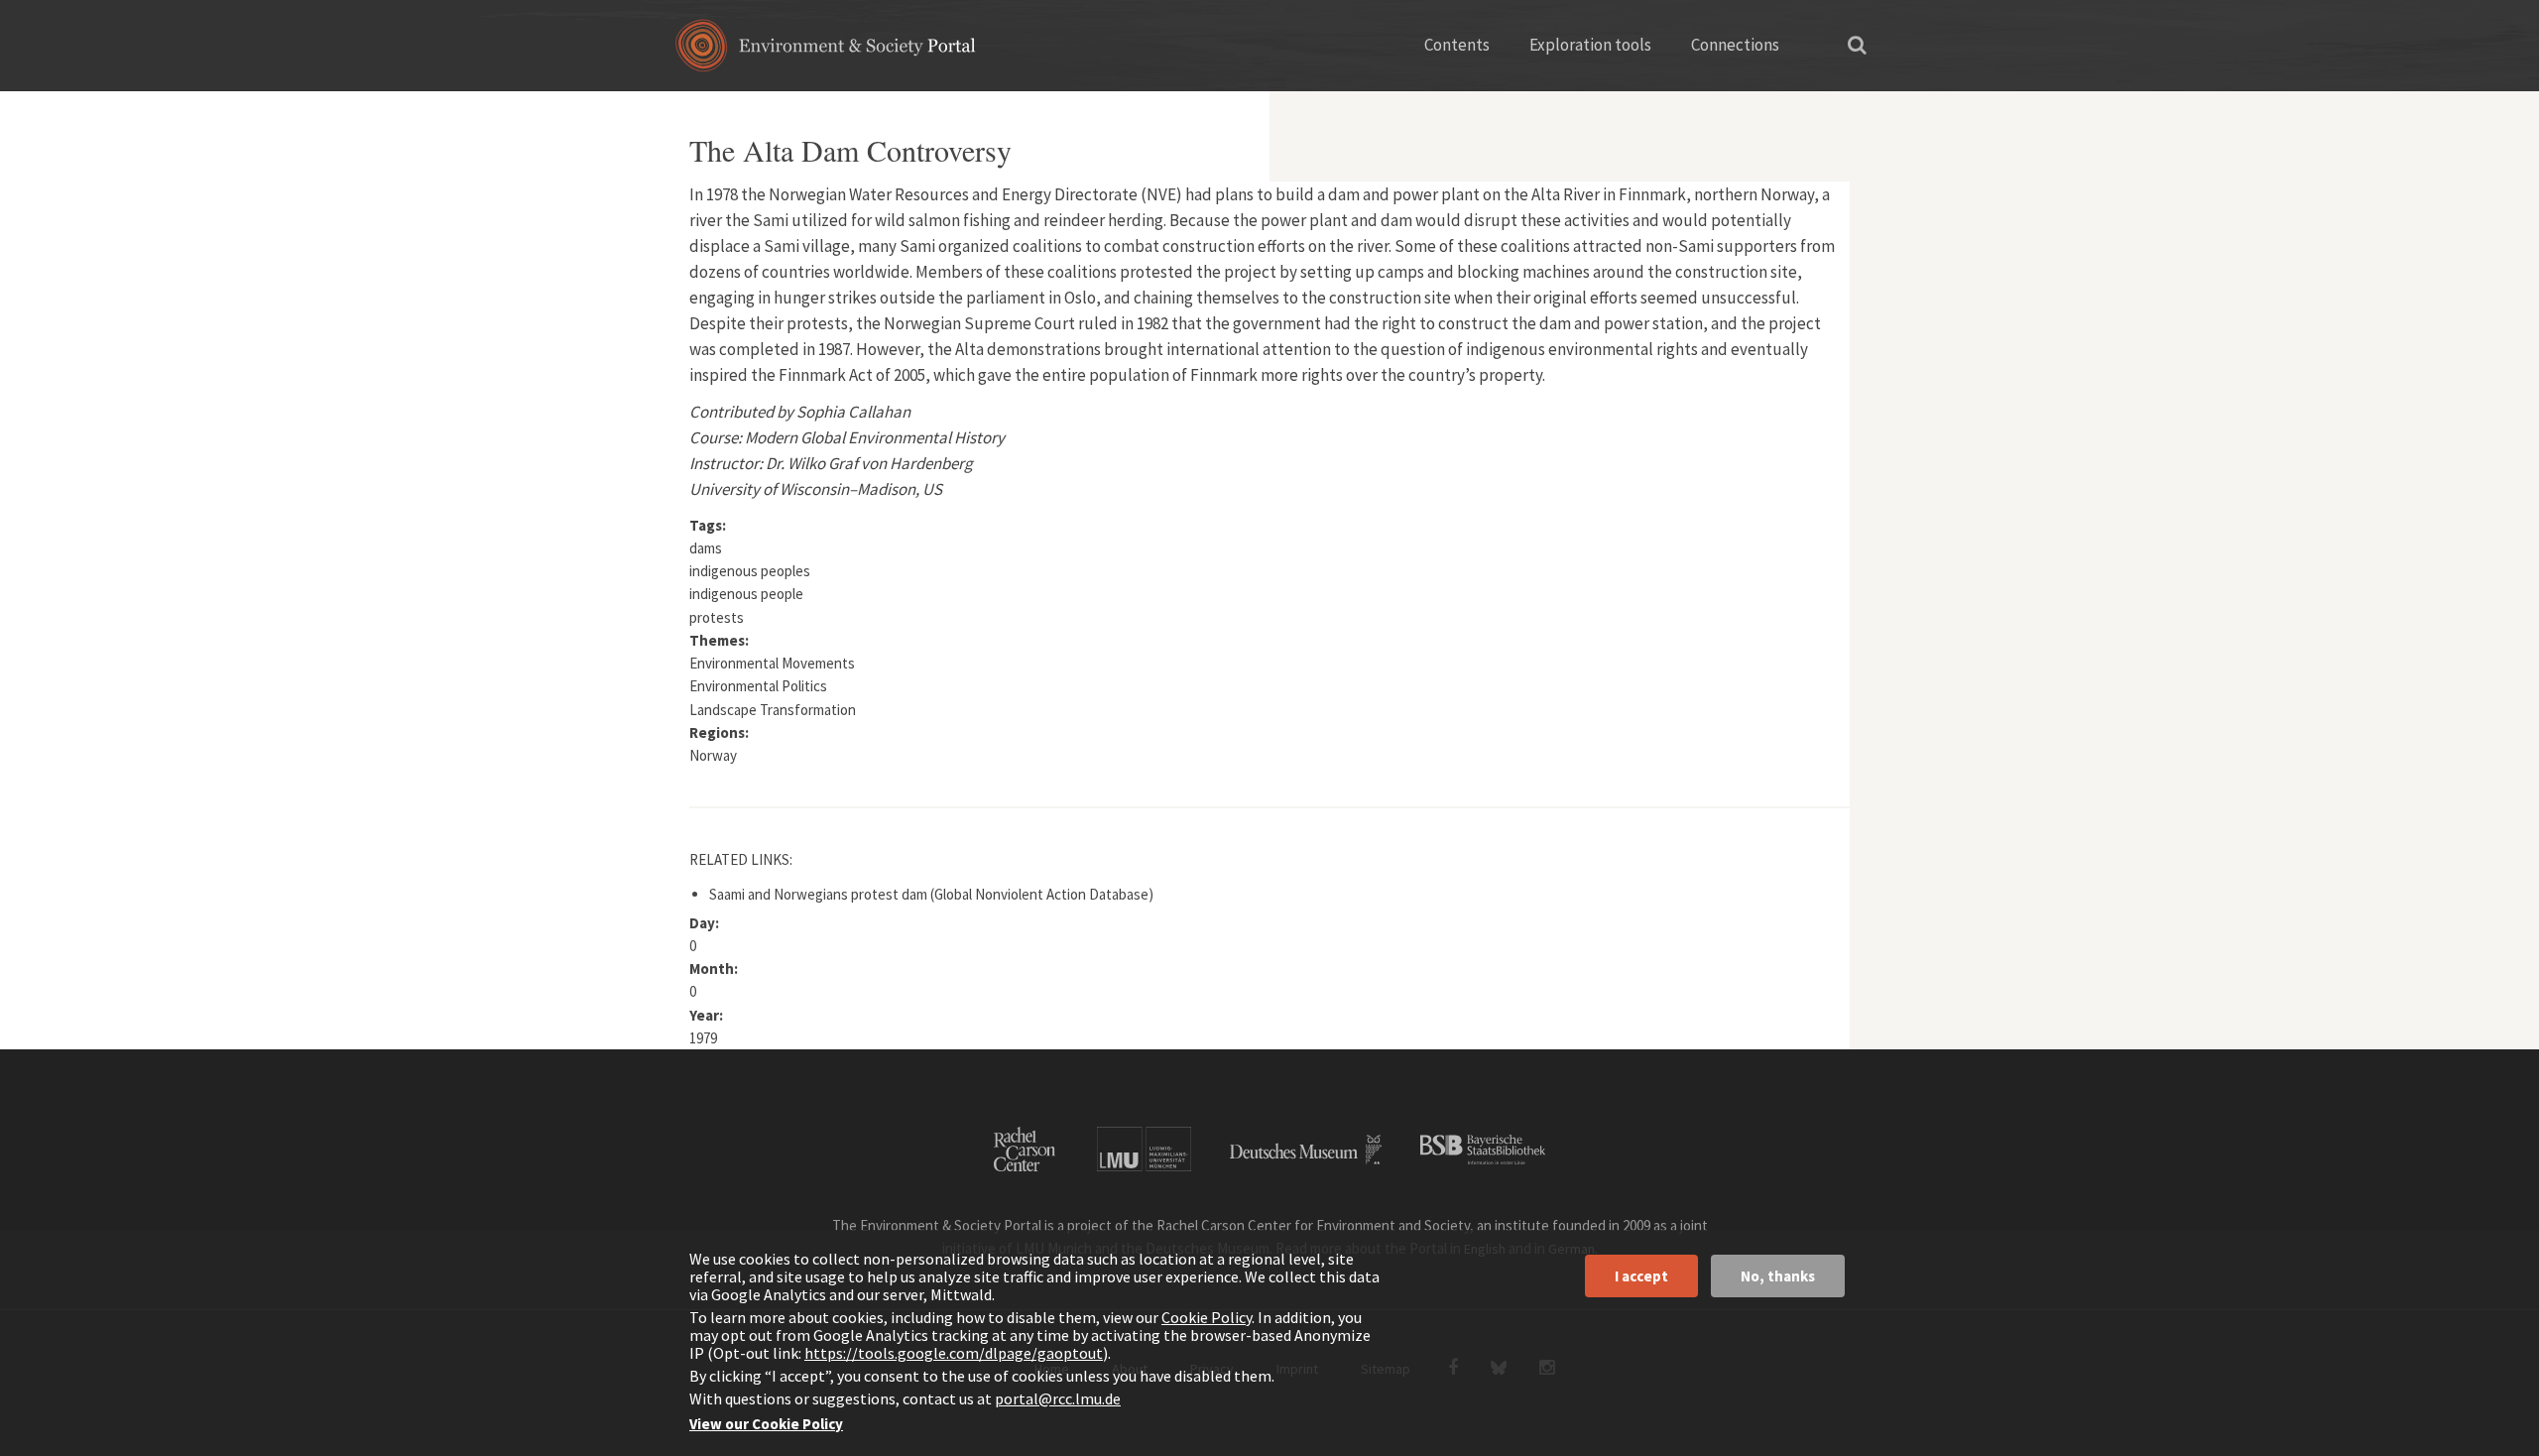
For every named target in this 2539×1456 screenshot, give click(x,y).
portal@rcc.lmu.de (1058, 1398)
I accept (1641, 1276)
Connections (1735, 45)
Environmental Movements (772, 663)
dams (706, 548)
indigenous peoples (750, 571)
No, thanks (1778, 1276)
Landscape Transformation (773, 710)
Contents (1457, 45)
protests (717, 617)
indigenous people (746, 594)
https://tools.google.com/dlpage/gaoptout (954, 1353)
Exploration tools (1590, 45)
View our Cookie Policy (766, 1424)
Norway (713, 755)
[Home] (826, 52)
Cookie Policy (1207, 1317)
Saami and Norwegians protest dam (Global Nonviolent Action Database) (931, 894)
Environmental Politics (758, 686)
